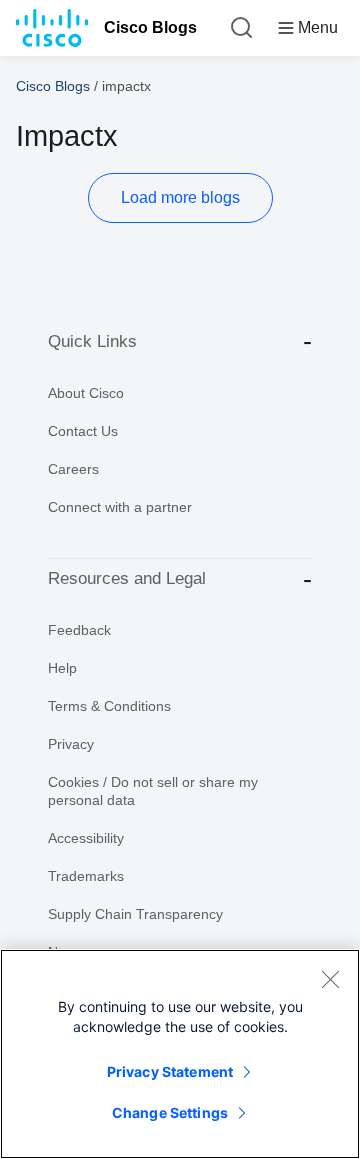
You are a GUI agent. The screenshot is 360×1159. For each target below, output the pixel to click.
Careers (73, 469)
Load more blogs (180, 197)
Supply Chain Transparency (135, 914)
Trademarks (86, 876)
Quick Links (92, 341)
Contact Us (83, 431)
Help (62, 668)
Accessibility (86, 838)
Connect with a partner (120, 507)
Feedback (79, 630)
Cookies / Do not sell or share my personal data (153, 791)
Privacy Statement (170, 1071)
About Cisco (86, 393)
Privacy (71, 744)
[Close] (330, 979)
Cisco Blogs (150, 27)
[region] (180, 1054)
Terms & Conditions (109, 706)
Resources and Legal (127, 578)
